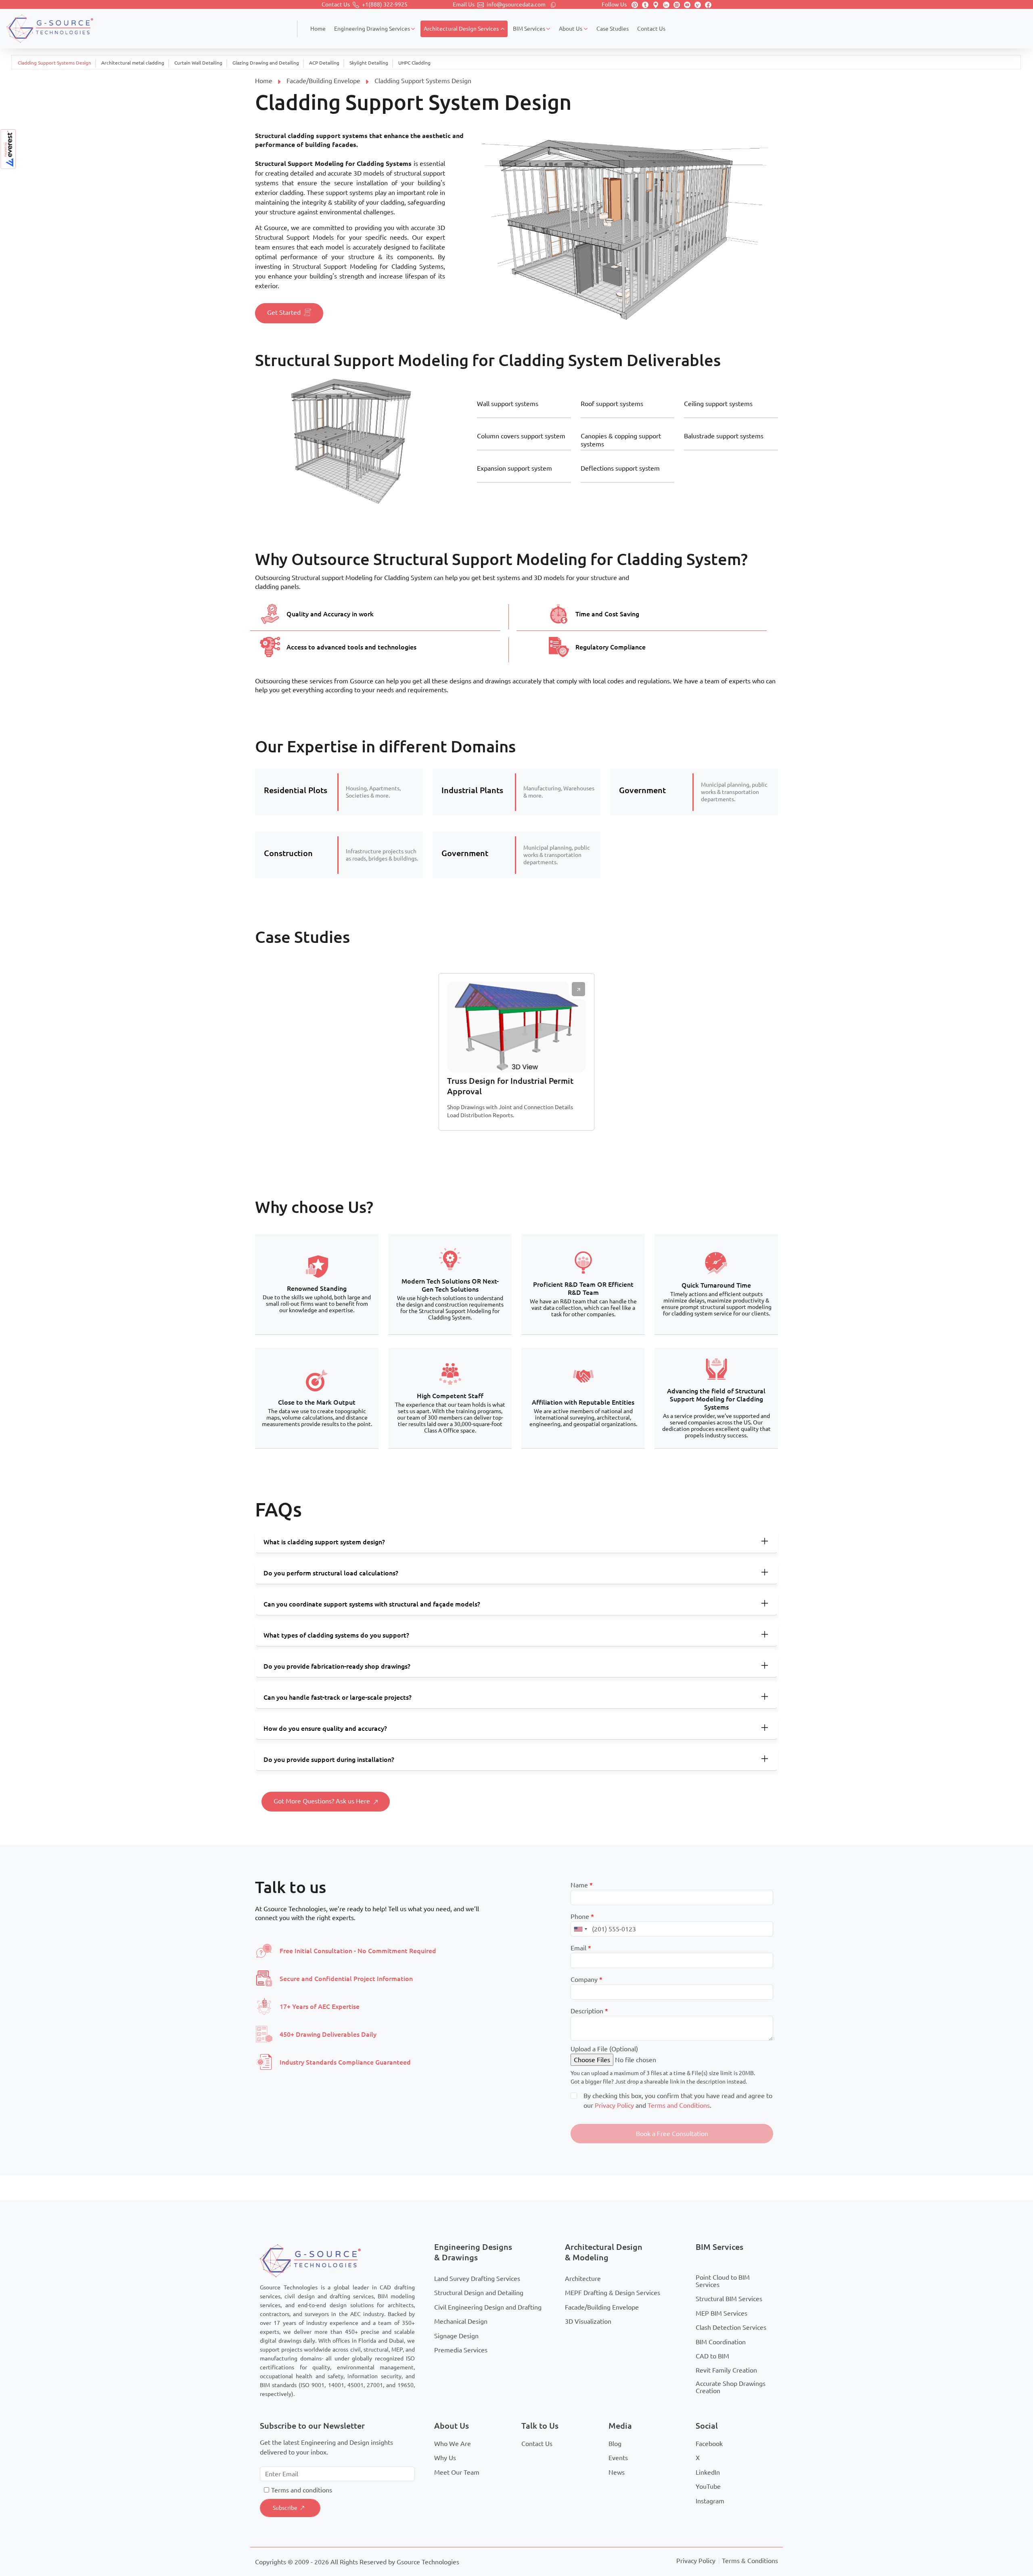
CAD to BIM (712, 2356)
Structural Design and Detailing (479, 2293)
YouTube (708, 2486)
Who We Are (453, 2444)
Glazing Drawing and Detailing (266, 63)
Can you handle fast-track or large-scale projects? (338, 1697)
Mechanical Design (461, 2321)
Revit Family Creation (726, 2370)
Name (582, 1885)
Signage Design (456, 2336)
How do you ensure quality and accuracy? (325, 1728)
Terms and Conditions (679, 2105)
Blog (615, 2444)
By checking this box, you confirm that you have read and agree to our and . (678, 2101)
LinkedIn (708, 2472)
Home (264, 81)
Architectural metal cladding (133, 63)
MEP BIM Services (721, 2313)
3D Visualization (588, 2321)
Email (581, 1948)
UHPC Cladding (414, 63)
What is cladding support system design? (324, 1542)
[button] (672, 2134)
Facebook (709, 2444)
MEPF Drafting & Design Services (613, 2293)
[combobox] (580, 1929)
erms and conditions (303, 2490)
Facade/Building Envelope (323, 81)
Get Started (284, 312)
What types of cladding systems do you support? (336, 1635)
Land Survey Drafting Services (477, 2279)
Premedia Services (461, 2350)
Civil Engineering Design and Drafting (488, 2307)
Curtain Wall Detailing (198, 63)
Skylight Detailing (369, 63)
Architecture (583, 2279)
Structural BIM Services (729, 2299)
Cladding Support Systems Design (54, 63)
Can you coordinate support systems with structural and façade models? (372, 1604)
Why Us (445, 2458)
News (617, 2472)
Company (587, 1979)
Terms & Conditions (750, 2561)
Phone (582, 1916)
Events (618, 2458)
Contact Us (537, 2444)
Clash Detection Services (731, 2327)
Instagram (710, 2501)
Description (589, 2011)
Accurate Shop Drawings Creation (731, 2387)
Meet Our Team (457, 2472)
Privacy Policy (614, 2105)
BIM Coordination (721, 2342)
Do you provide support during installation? (329, 1759)
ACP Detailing (324, 63)
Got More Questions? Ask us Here (322, 1801)
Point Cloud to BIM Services (723, 2281)
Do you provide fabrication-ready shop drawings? (337, 1666)
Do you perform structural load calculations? (331, 1573)
